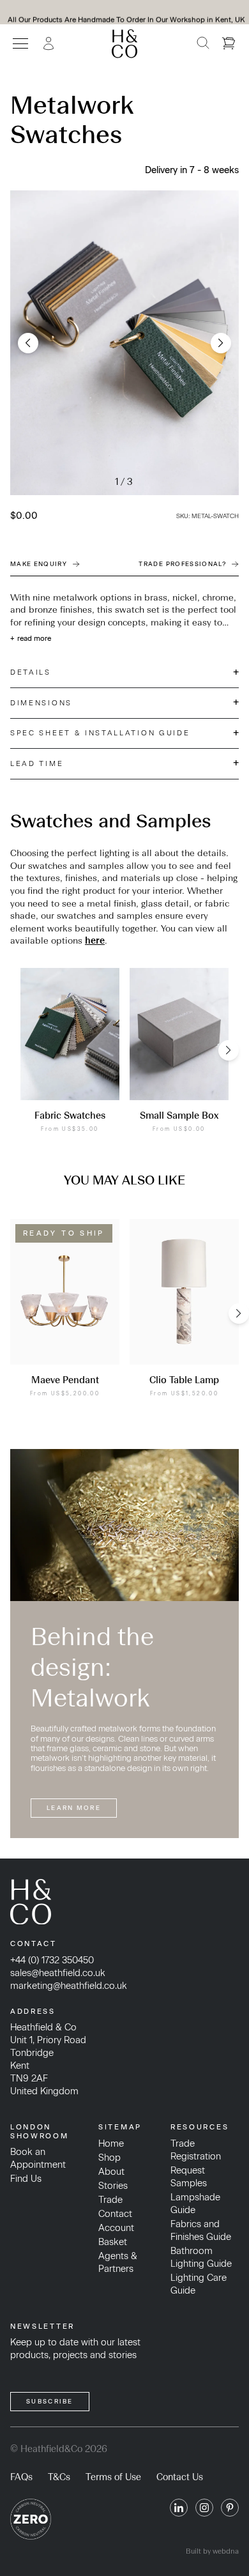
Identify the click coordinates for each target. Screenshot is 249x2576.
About (111, 2172)
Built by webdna (212, 2551)
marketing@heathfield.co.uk (69, 1986)
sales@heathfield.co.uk (58, 1973)
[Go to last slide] (28, 343)
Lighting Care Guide (199, 2284)
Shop (109, 2158)
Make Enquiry (39, 564)
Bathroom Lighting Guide (201, 2257)
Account (116, 2228)
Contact (115, 2214)
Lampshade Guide (195, 2204)
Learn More (74, 1808)
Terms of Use (113, 2477)
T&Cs (59, 2477)
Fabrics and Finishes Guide (201, 2230)
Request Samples (189, 2177)
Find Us (26, 2179)
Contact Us (180, 2477)
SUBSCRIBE (50, 2401)
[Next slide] (221, 343)
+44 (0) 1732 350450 (52, 1960)
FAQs (21, 2477)
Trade (110, 2200)
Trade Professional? (182, 564)
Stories (113, 2186)
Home (111, 2143)
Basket (113, 2242)
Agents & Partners (118, 2262)
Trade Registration (196, 2150)
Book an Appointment (38, 2158)
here (95, 941)
